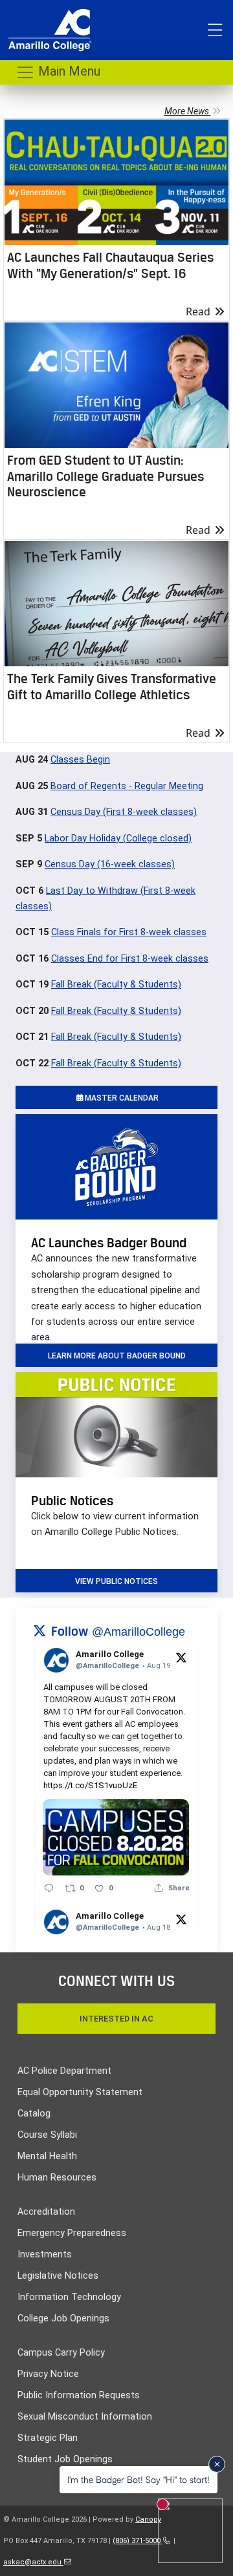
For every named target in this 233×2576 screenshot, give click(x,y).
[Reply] (49, 1888)
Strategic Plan (48, 2438)
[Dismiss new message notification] (217, 2464)
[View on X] (181, 1657)
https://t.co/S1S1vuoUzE (90, 1785)
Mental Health (47, 2156)
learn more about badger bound (117, 1356)
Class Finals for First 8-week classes (129, 932)
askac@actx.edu (33, 2562)
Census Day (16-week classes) (110, 864)
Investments (45, 2254)
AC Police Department (64, 2071)
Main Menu (68, 71)
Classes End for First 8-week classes (130, 959)
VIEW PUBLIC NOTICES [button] (116, 1581)
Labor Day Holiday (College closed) (118, 839)
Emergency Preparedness (72, 2233)
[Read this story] (116, 182)
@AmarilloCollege (139, 1632)
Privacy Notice (48, 2374)
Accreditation (46, 2212)
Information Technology (69, 2297)
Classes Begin (80, 760)
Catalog (34, 2114)
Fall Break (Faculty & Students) (116, 985)
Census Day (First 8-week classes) (124, 812)
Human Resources (57, 2178)
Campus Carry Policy (61, 2353)
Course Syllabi (47, 2135)
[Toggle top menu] (215, 30)
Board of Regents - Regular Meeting (127, 786)
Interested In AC (116, 2019)
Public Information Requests (79, 2395)
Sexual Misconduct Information (85, 2417)
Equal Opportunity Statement (80, 2092)
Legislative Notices (58, 2276)
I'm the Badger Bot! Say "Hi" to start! (139, 2479)
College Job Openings (63, 2318)
